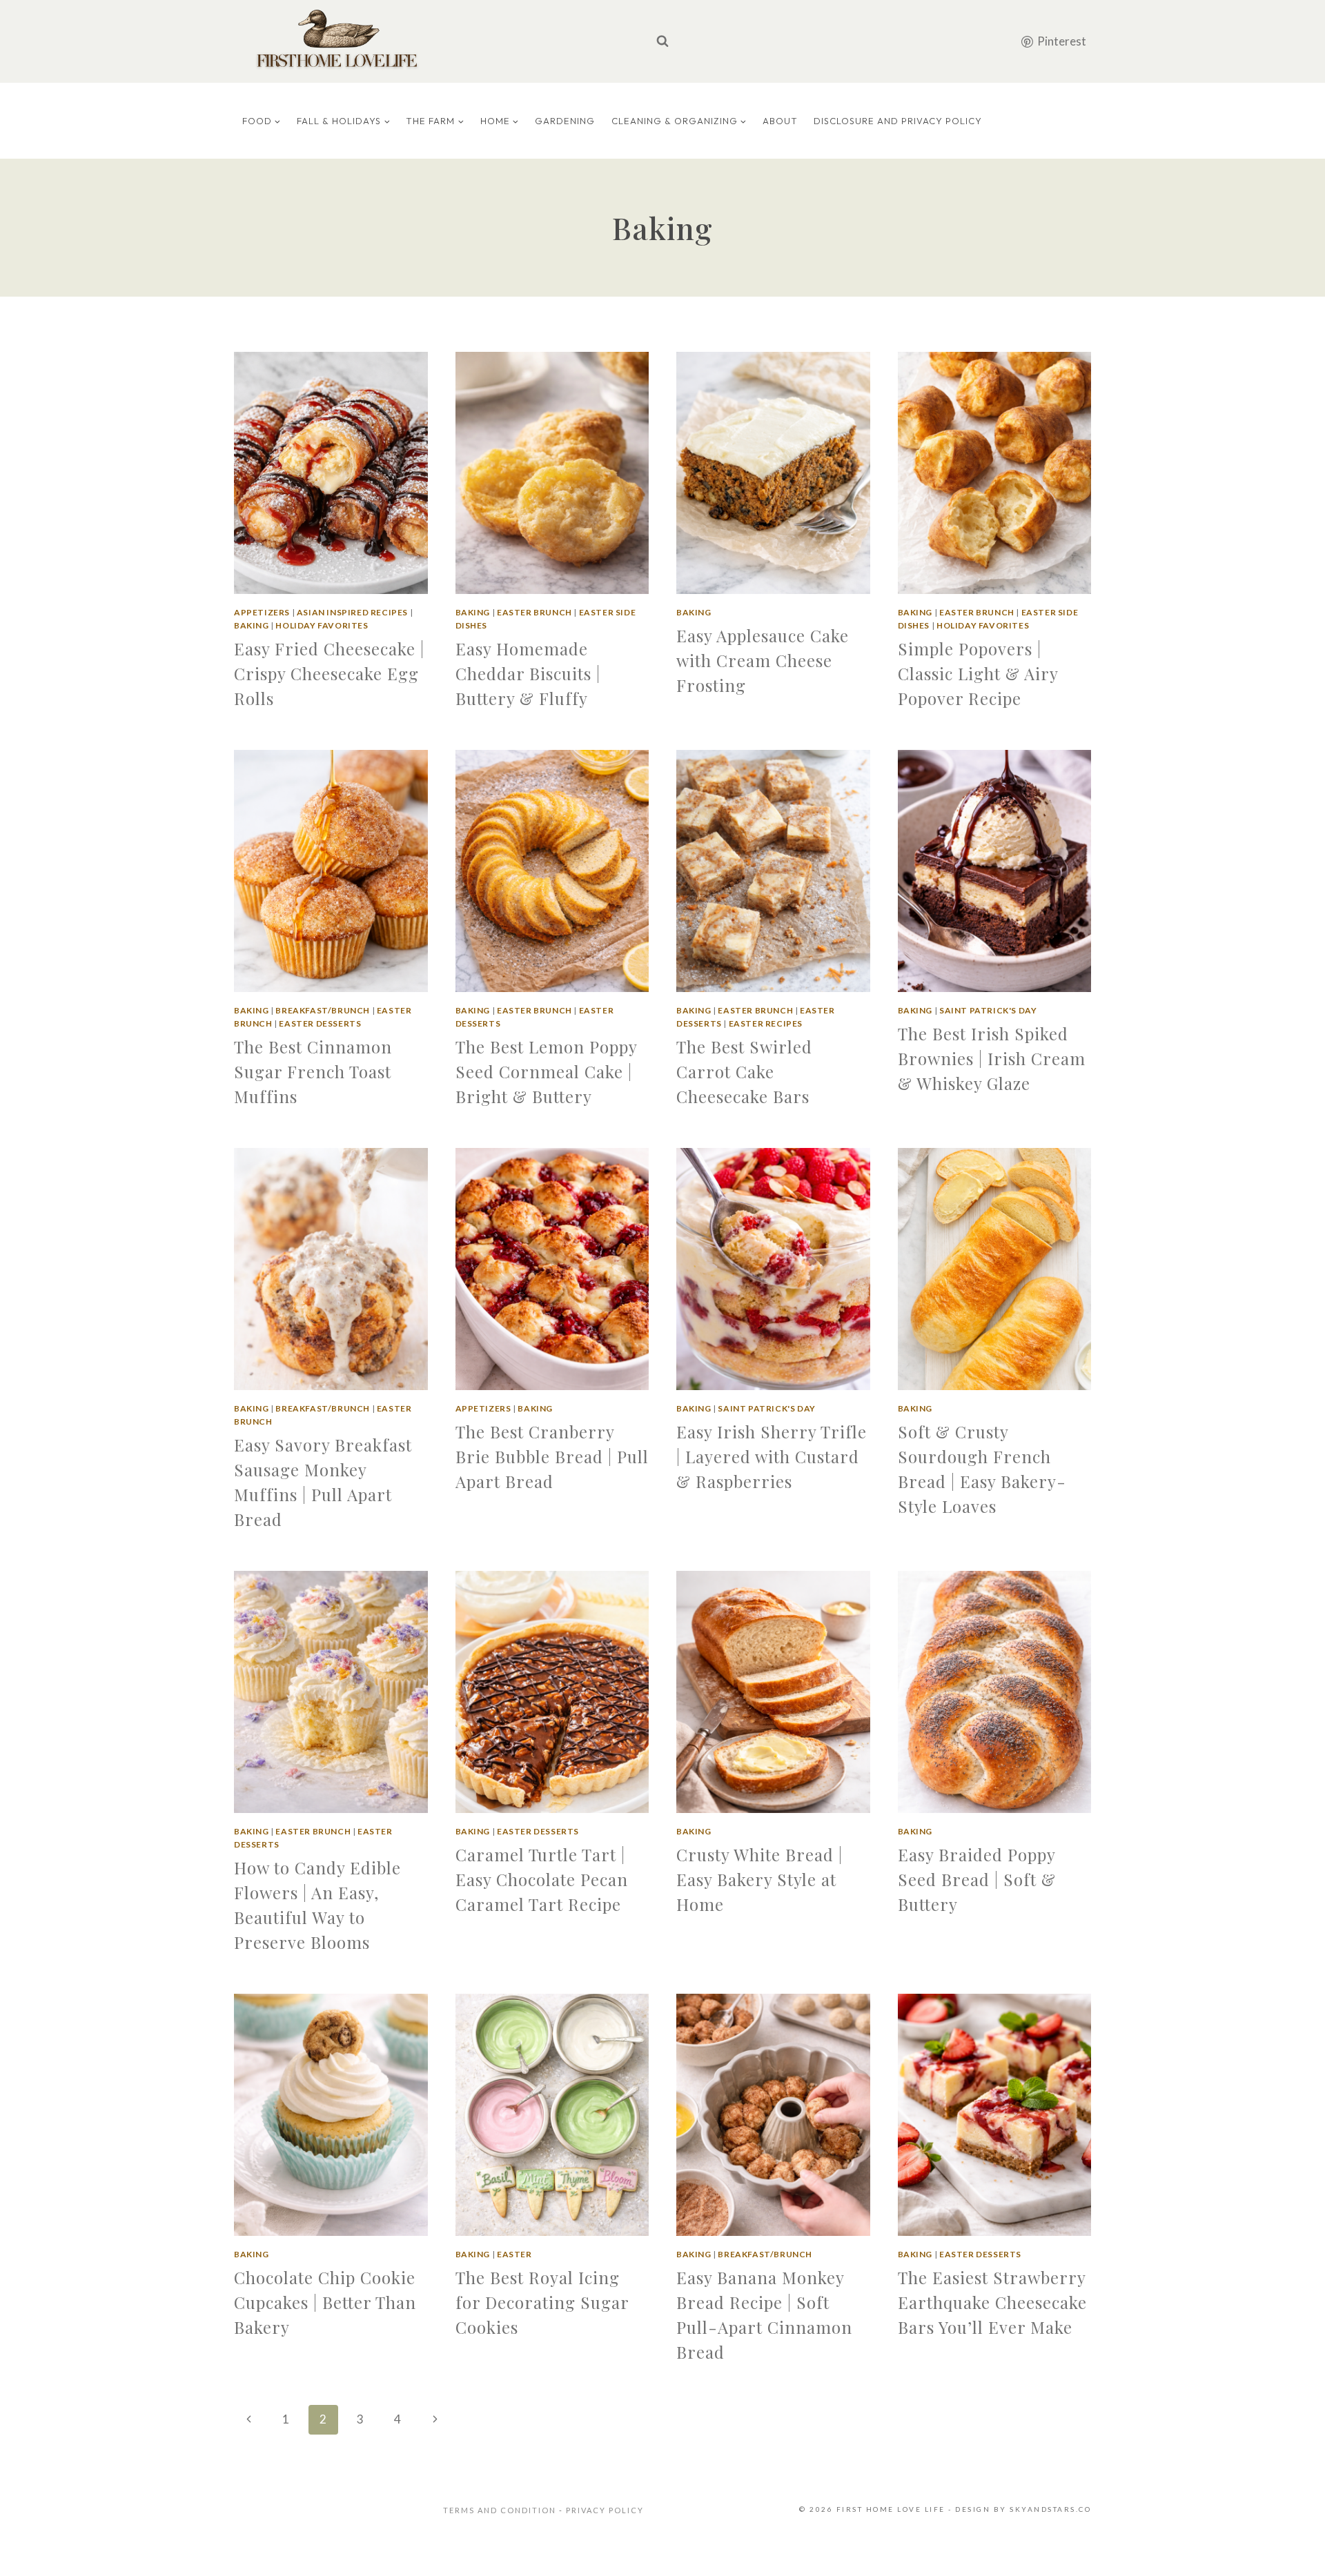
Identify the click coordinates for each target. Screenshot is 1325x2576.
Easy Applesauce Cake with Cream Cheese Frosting (763, 660)
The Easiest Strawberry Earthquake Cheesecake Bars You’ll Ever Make (992, 2302)
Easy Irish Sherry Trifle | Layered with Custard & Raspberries (772, 1456)
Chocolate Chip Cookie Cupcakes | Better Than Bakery (325, 2302)
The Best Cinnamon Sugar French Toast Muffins (313, 1071)
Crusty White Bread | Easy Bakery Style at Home (759, 1879)
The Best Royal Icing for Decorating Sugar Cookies (542, 2302)
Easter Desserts (320, 1023)
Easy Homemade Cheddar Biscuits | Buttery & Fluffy (528, 673)
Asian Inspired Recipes (352, 612)
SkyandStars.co (1050, 2509)
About (780, 121)
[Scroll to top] (1293, 2548)
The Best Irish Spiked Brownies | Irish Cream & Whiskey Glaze (992, 1058)
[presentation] (331, 473)
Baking (252, 625)
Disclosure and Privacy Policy (898, 121)
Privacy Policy (605, 2510)
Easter (514, 2254)
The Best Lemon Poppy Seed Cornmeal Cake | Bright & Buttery (546, 1071)
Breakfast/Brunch (323, 1010)
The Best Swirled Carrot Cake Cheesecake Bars (744, 1071)
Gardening (565, 121)
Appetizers (262, 612)
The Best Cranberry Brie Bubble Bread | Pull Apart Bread (552, 1456)
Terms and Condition (501, 2510)
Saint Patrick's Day (988, 1010)
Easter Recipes (766, 1023)
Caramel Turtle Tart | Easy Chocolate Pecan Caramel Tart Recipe (542, 1879)
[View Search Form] (662, 41)
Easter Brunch (534, 612)
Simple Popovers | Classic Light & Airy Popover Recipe (978, 673)
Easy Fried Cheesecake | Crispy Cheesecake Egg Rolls (329, 673)
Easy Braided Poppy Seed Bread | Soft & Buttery (977, 1879)
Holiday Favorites (322, 625)
